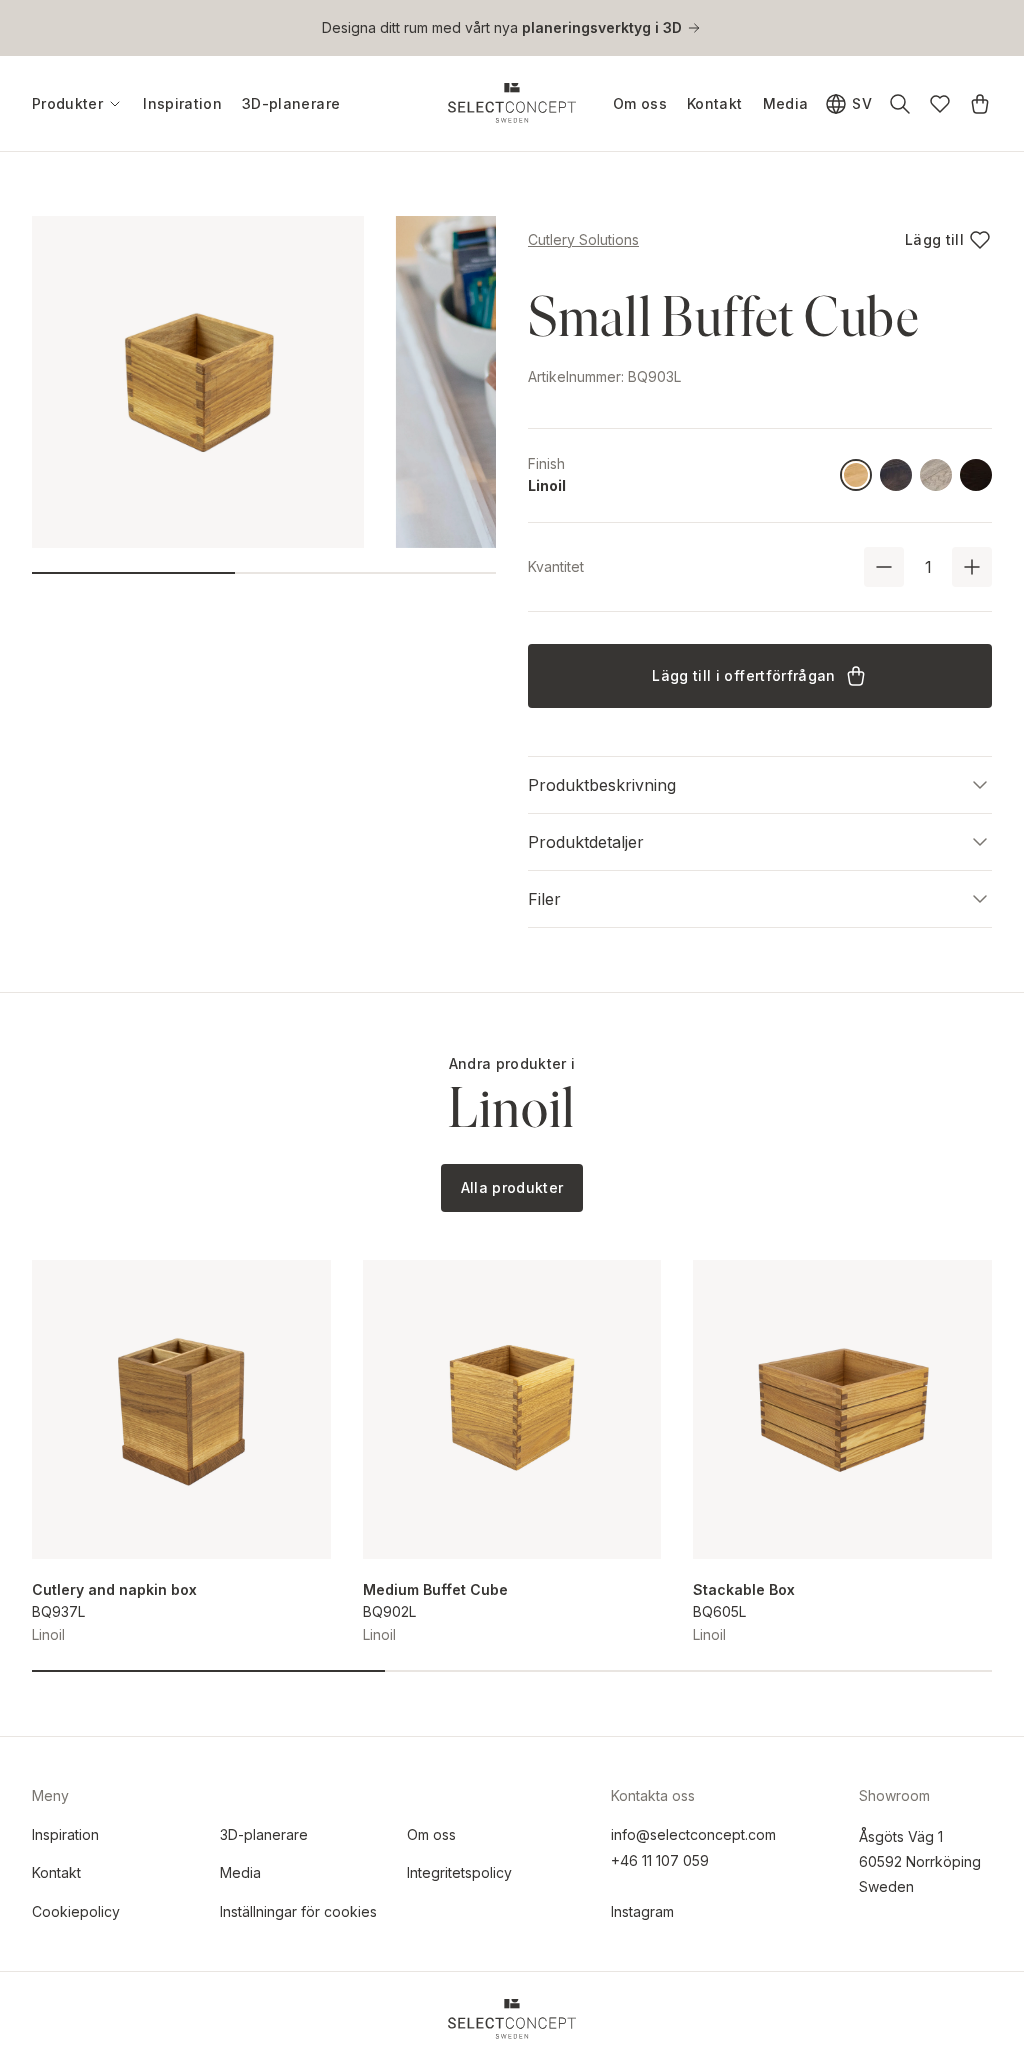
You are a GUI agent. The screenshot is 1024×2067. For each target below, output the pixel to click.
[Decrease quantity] (884, 567)
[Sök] (900, 104)
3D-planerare (291, 103)
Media (786, 103)
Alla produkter (512, 1187)
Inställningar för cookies (298, 1911)
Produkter (67, 104)
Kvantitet (556, 566)
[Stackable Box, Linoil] (842, 1409)
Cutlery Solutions (583, 239)
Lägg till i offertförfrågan (743, 675)
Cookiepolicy (76, 1911)
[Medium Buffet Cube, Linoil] (512, 1409)
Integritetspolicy (459, 1872)
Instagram (642, 1911)
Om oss (640, 103)
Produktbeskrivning (602, 785)
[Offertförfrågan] (980, 104)
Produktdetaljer (586, 842)
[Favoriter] (940, 104)
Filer (544, 899)
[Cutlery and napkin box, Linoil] (181, 1409)
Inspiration (182, 103)
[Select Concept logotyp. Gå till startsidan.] (512, 103)
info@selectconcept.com (693, 1834)
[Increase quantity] (972, 567)
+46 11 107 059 (660, 1860)
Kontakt (714, 103)
